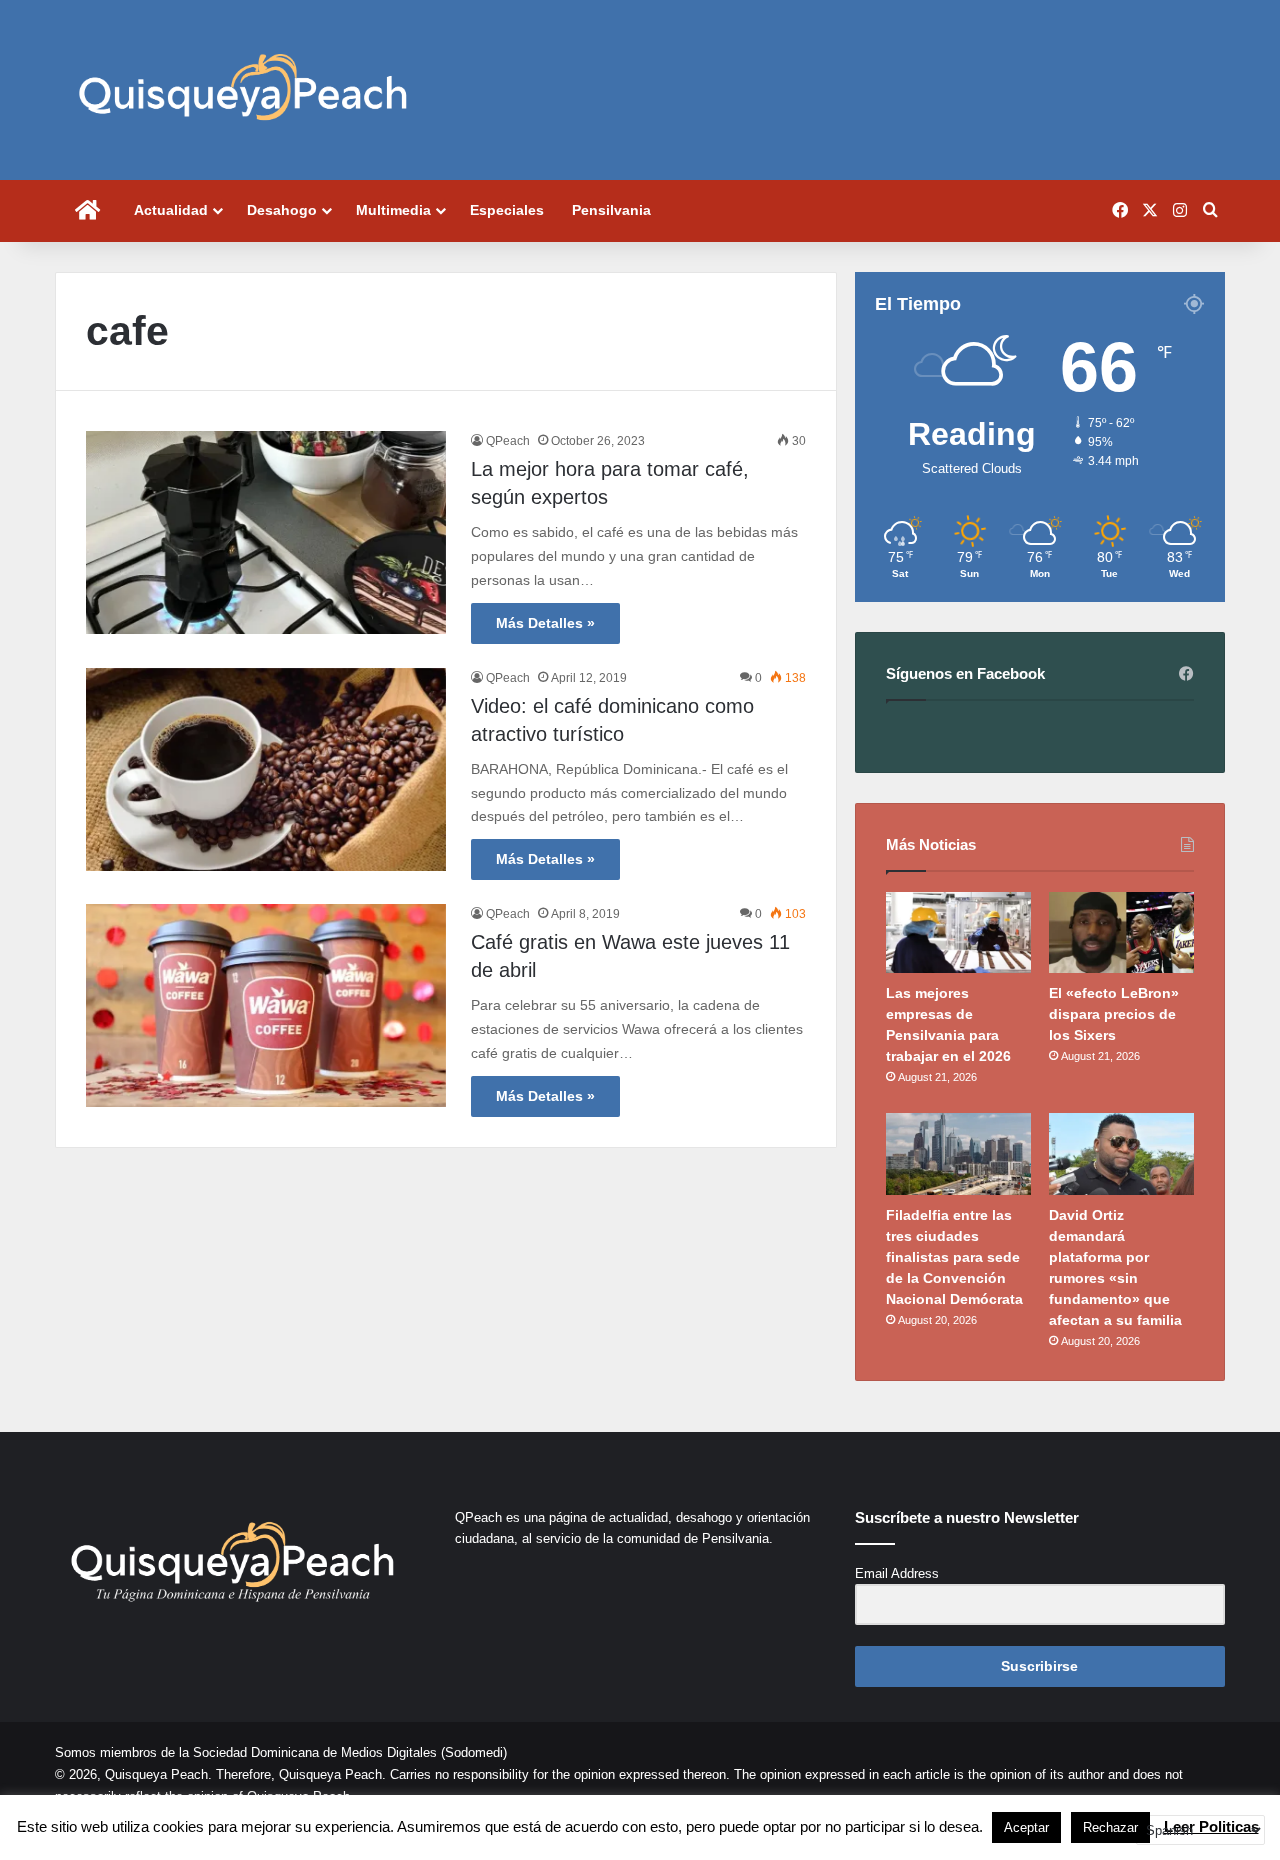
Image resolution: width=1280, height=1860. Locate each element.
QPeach (508, 441)
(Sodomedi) (474, 1752)
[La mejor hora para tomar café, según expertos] (266, 532)
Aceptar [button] (1026, 1827)
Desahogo (282, 210)
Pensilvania (611, 210)
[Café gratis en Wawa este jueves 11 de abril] (266, 1005)
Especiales (507, 210)
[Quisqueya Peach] (243, 90)
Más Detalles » (545, 623)
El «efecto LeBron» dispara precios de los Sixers (1114, 1014)
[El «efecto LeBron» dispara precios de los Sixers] (1121, 933)
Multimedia (393, 210)
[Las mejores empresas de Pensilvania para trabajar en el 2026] (958, 933)
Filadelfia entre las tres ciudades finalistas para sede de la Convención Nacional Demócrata (954, 1257)
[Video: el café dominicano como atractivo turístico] (266, 769)
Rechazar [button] (1110, 1827)
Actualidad (171, 210)
